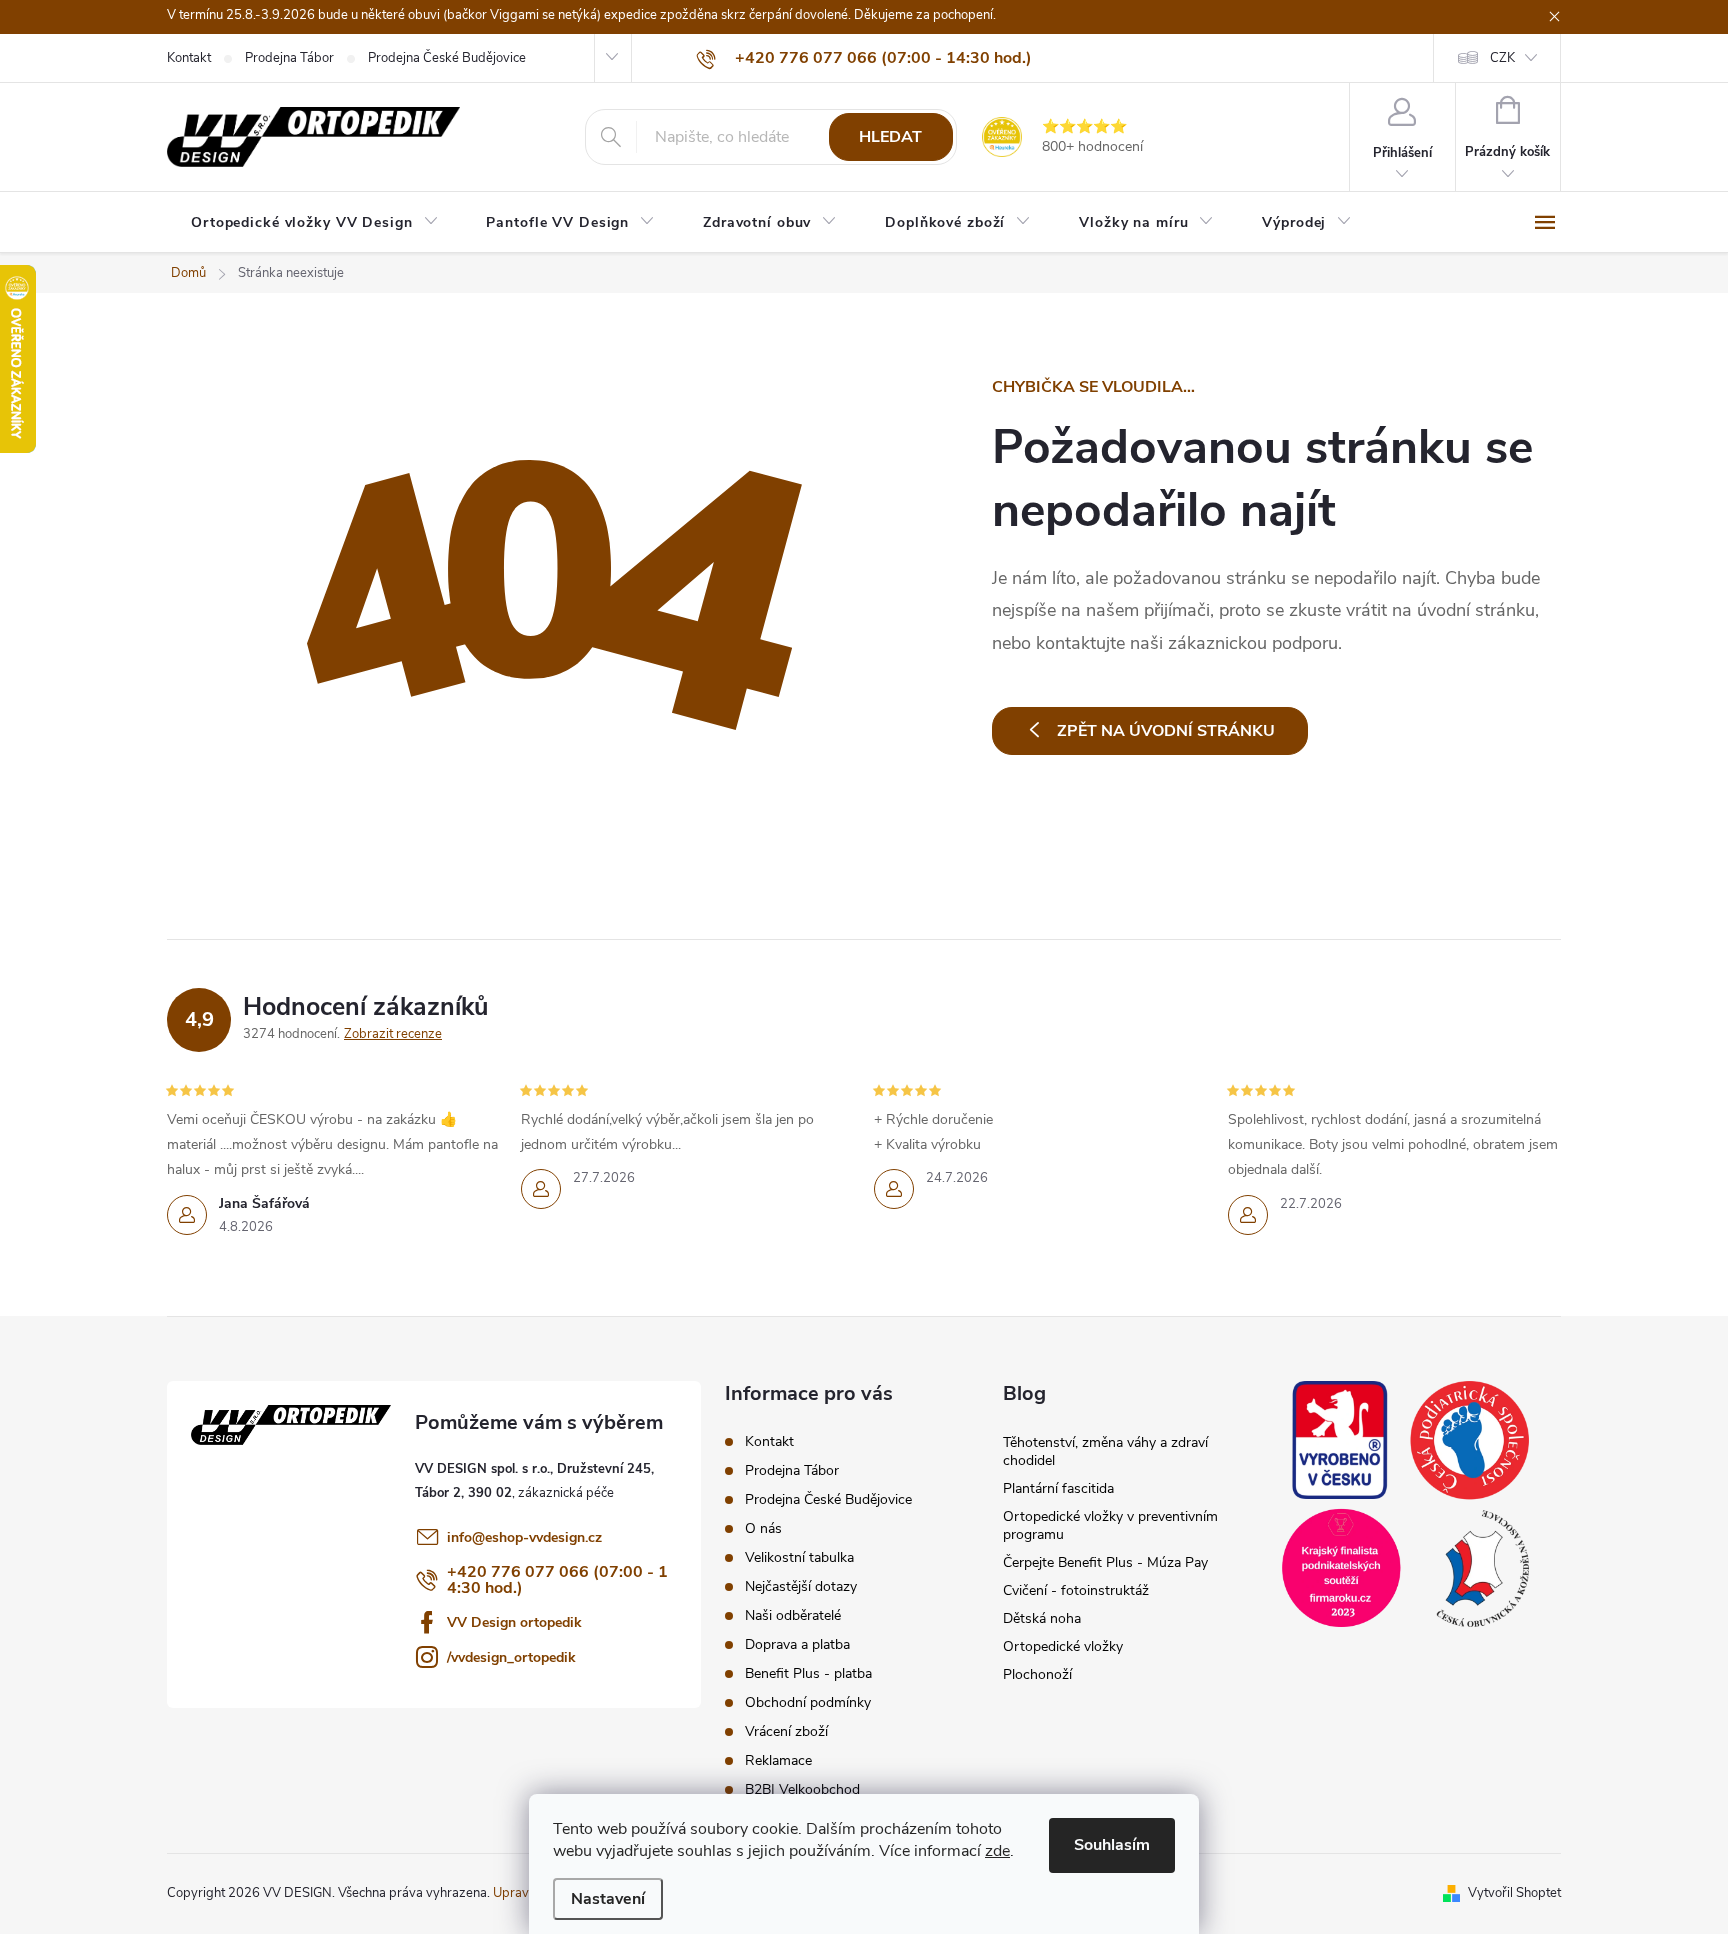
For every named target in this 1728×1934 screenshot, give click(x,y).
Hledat (890, 137)
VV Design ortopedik (514, 1622)
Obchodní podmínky (808, 1702)
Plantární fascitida (1058, 1488)
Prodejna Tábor (289, 58)
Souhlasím (1112, 1845)
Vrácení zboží (786, 1731)
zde (997, 1851)
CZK (1502, 58)
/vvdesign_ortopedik (511, 1657)
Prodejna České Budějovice (447, 58)
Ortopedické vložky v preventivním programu (1110, 1525)
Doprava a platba (797, 1644)
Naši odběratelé (793, 1615)
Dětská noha (1042, 1618)
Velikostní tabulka (799, 1557)
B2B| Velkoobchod (802, 1789)
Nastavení (608, 1899)
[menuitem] (314, 223)
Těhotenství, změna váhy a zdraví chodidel (1105, 1451)
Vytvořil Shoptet (1514, 1893)
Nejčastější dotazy (801, 1586)
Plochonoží (1037, 1674)
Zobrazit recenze (393, 1034)
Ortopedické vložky (1063, 1646)
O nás (763, 1528)
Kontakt (189, 58)
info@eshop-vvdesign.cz (524, 1537)
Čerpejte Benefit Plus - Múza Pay (1105, 1562)
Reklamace (778, 1760)
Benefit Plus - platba (808, 1673)
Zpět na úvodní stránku (1166, 731)
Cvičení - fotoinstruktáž (1076, 1590)
